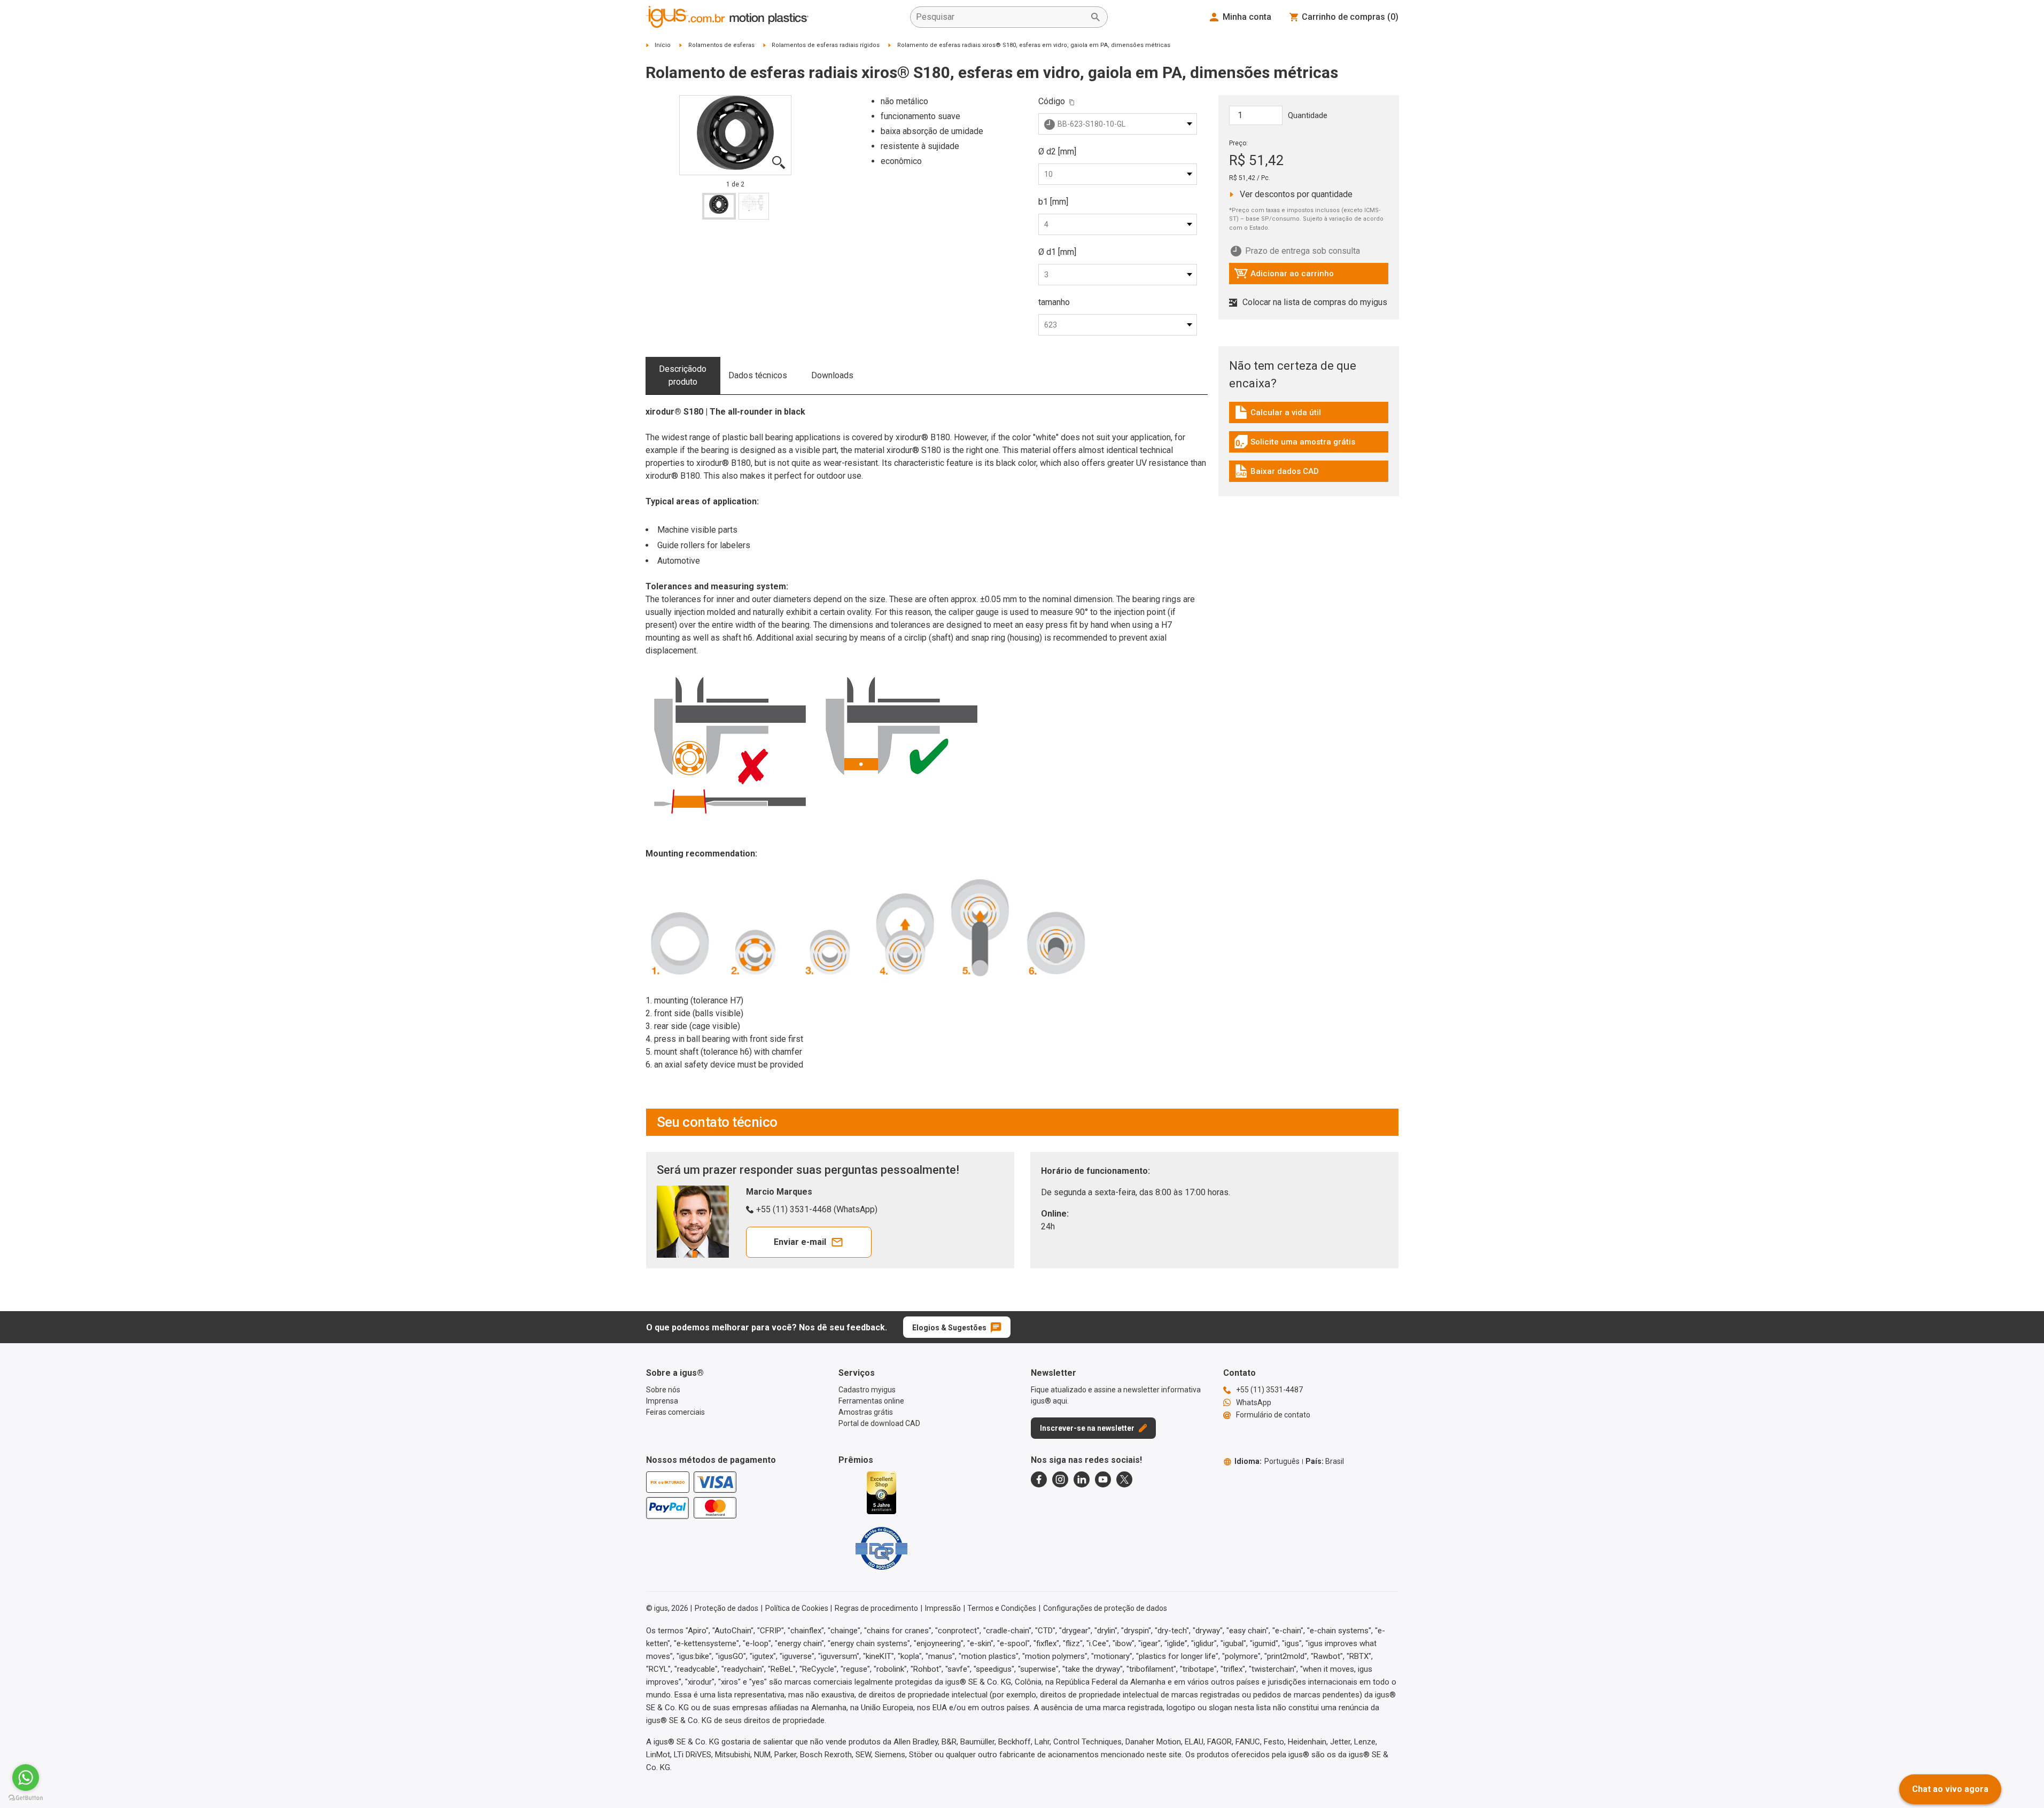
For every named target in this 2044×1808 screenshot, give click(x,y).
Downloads (832, 375)
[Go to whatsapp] (26, 1778)
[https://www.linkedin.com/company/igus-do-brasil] (1082, 1479)
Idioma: (1267, 1461)
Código (1052, 101)
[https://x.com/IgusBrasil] (1124, 1479)
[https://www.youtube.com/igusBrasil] (1103, 1479)
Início (663, 45)
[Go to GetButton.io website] (26, 1798)
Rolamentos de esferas (721, 45)
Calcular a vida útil (1282, 415)
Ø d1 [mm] (1057, 252)
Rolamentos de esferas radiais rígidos (826, 45)
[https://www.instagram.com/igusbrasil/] (1060, 1479)
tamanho (1054, 302)
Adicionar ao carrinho (1284, 276)
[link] (1309, 416)
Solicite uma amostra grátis (1295, 445)
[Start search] (1095, 17)
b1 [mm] (1053, 202)
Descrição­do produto (683, 375)
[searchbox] (1000, 17)
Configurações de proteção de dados (1105, 1608)
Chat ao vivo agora (1950, 1789)
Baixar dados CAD (1277, 474)
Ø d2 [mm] (1057, 151)
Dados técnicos (758, 375)
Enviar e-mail (800, 1242)
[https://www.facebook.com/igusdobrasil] (1039, 1479)
